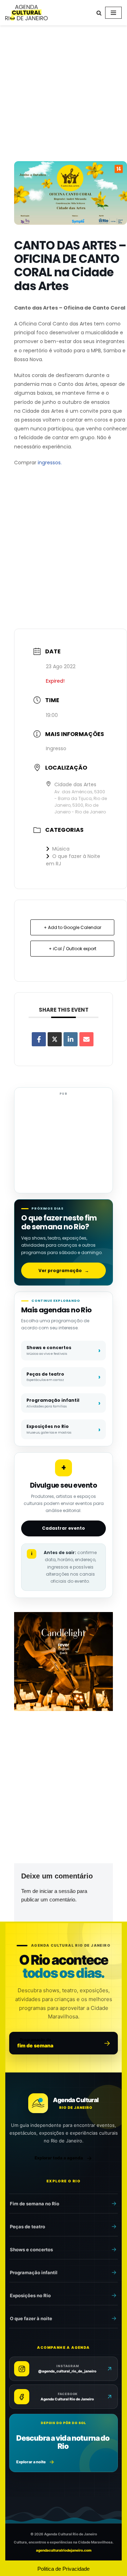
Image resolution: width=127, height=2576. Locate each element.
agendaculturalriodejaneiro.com (64, 2550)
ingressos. (50, 463)
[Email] (86, 1039)
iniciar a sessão (58, 1891)
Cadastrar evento (64, 1528)
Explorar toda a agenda (59, 2158)
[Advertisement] (64, 95)
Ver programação (64, 1271)
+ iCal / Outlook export (72, 949)
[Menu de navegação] (113, 13)
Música (61, 849)
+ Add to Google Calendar (72, 927)
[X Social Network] (55, 1039)
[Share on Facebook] (39, 1039)
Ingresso (56, 748)
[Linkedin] (71, 1039)
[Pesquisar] (99, 13)
